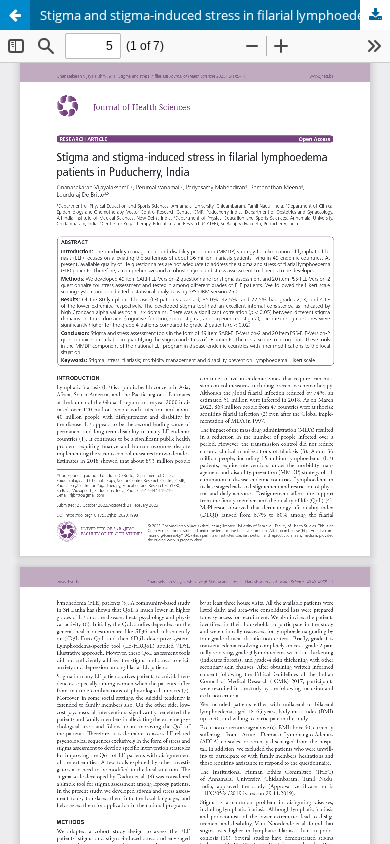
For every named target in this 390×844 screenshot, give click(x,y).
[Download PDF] (375, 15)
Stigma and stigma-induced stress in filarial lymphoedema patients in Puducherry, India (215, 15)
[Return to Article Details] (15, 15)
